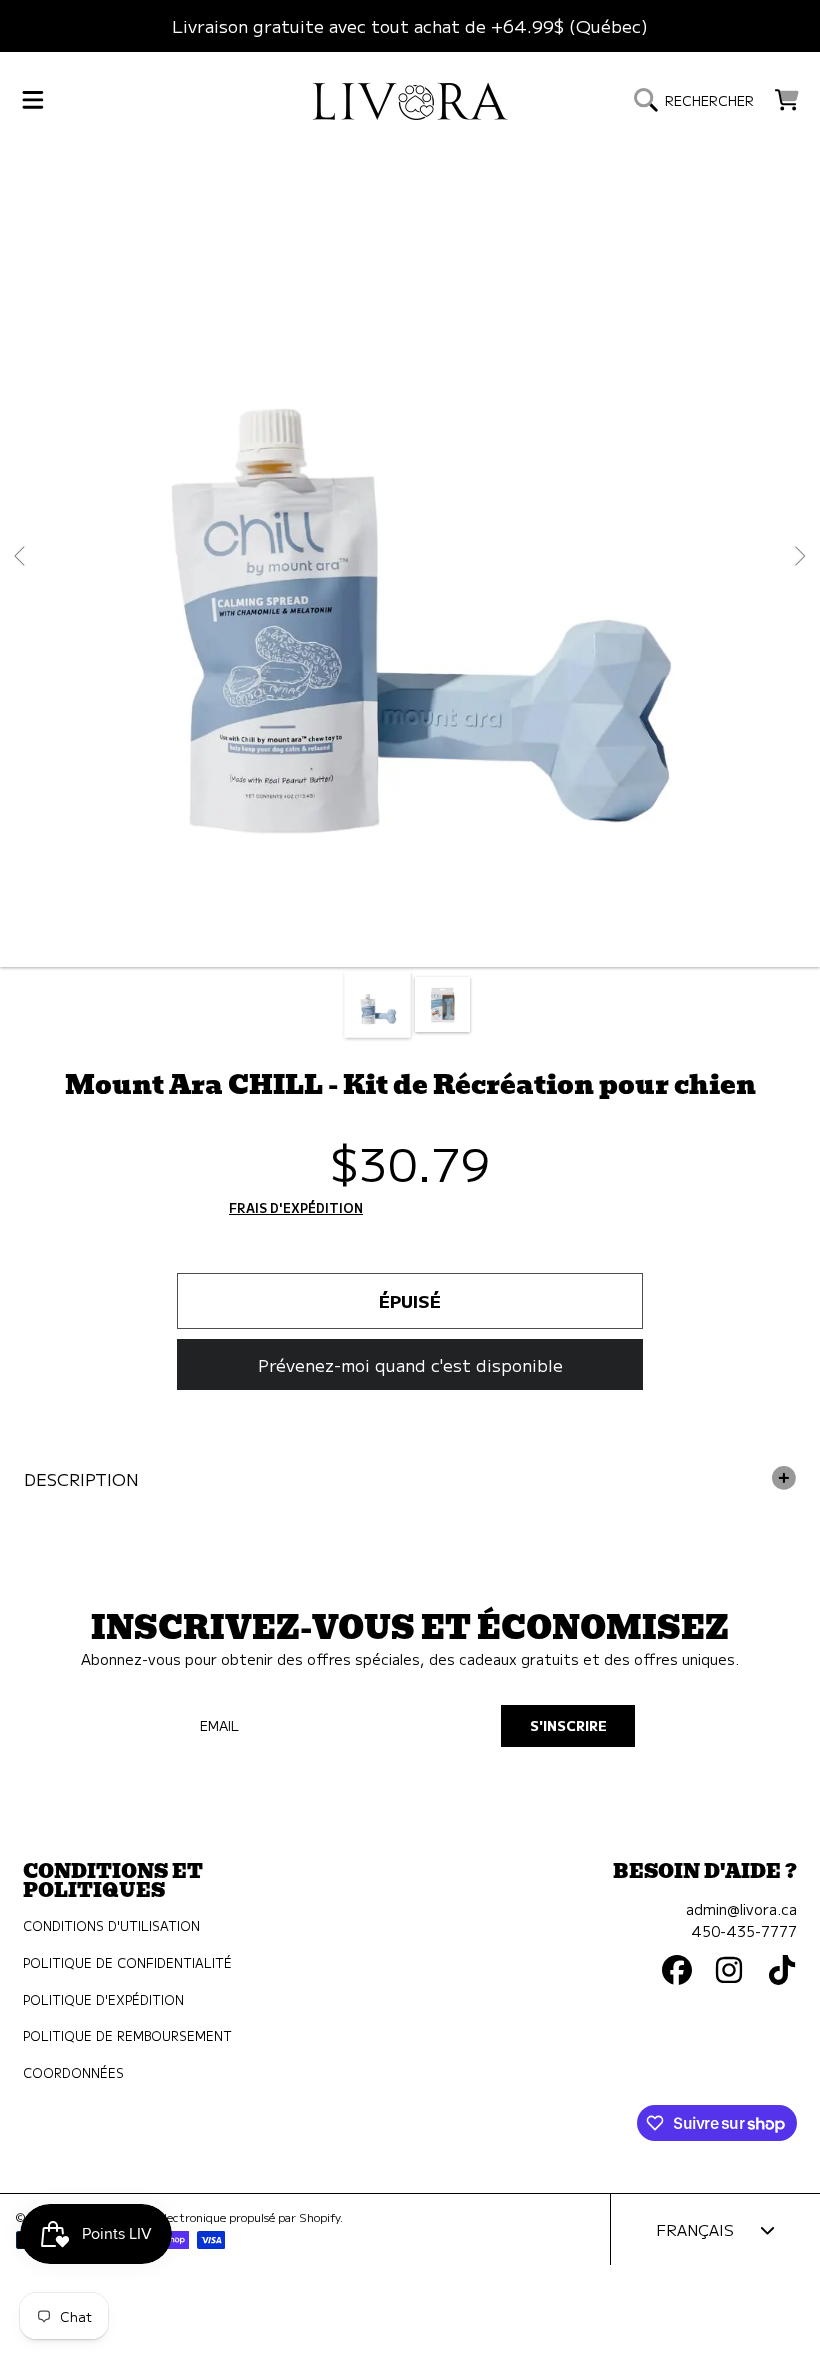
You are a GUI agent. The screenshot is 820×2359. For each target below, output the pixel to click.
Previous (21, 557)
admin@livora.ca (741, 1908)
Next (799, 557)
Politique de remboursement (127, 2036)
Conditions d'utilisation (111, 1926)
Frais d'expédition (296, 1209)
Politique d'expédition (103, 2000)
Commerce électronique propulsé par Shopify (218, 2217)
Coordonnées (73, 2073)
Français (695, 2229)
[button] (33, 100)
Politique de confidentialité (127, 1963)
